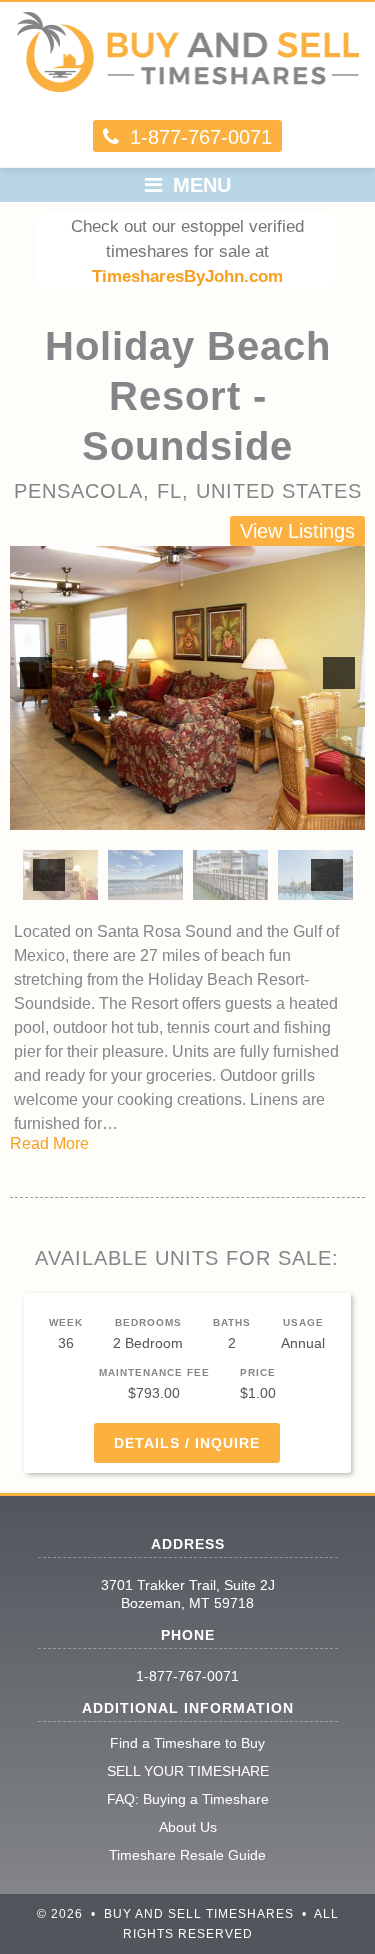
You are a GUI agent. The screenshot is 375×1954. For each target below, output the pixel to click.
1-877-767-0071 (187, 1676)
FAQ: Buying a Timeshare (188, 1799)
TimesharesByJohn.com (187, 276)
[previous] (36, 673)
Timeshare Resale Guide (187, 1855)
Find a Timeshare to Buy (187, 1743)
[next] (339, 673)
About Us (188, 1827)
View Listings (297, 531)
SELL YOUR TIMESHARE (188, 1771)
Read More (49, 1143)
